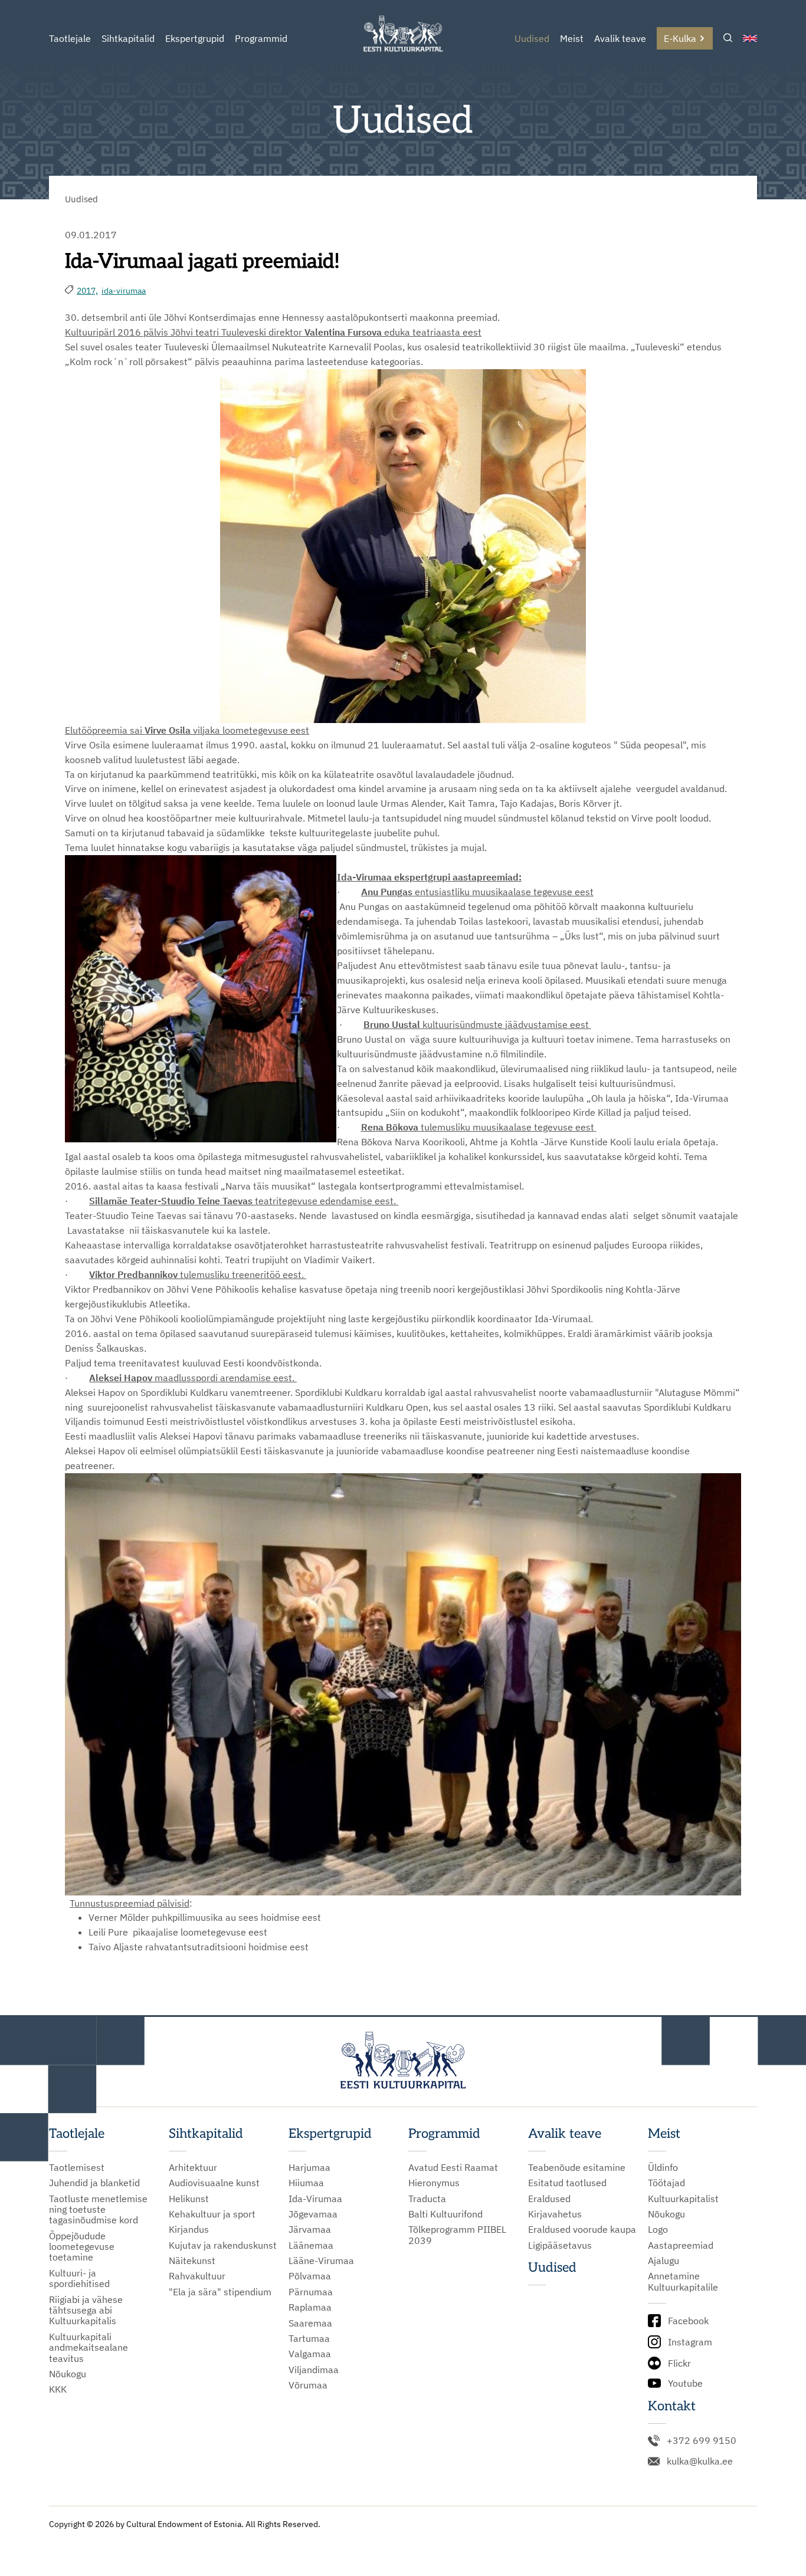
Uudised (532, 38)
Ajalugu (664, 2260)
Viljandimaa (314, 2370)
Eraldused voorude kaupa (582, 2229)
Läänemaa (311, 2245)
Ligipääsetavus (560, 2245)
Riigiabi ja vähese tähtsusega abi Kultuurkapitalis (86, 2310)
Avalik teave (620, 38)
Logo (658, 2229)
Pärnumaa (311, 2292)
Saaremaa (310, 2323)
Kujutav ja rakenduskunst (223, 2245)
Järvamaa (310, 2229)
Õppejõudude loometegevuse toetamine (82, 2247)
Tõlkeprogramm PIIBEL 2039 (457, 2235)
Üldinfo (663, 2167)
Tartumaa (309, 2338)
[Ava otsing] (728, 39)
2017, (87, 291)
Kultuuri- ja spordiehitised (79, 2278)
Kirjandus (189, 2229)
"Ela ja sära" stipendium (220, 2292)
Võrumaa (308, 2385)
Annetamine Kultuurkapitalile (683, 2281)
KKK (58, 2389)
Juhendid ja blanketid (94, 2183)
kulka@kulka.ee (700, 2461)
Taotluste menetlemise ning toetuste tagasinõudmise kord (98, 2209)
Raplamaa (310, 2307)
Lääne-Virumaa (321, 2260)
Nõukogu (68, 2374)
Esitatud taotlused (567, 2183)
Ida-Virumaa (315, 2199)
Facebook (688, 2321)
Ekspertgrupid (195, 38)
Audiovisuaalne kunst (214, 2183)
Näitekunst (192, 2260)
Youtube (685, 2383)
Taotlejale (70, 38)
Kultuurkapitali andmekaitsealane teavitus (89, 2347)
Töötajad (666, 2183)
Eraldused (549, 2199)
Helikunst (189, 2199)
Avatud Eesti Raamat (453, 2167)
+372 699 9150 (702, 2440)
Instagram (690, 2342)
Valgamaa (310, 2354)
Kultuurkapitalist (683, 2199)
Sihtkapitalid (128, 38)
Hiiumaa (306, 2183)
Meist (572, 38)
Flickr (679, 2363)
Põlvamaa (310, 2276)
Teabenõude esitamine (577, 2167)
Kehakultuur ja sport (212, 2214)
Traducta (427, 2199)
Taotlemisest (77, 2167)
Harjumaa (309, 2167)
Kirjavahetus (555, 2214)
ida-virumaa (124, 291)
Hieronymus (434, 2183)
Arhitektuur (193, 2167)
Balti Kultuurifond (445, 2214)
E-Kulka (680, 38)
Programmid (261, 38)
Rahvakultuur (197, 2276)
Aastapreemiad (681, 2245)
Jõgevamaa (313, 2214)
